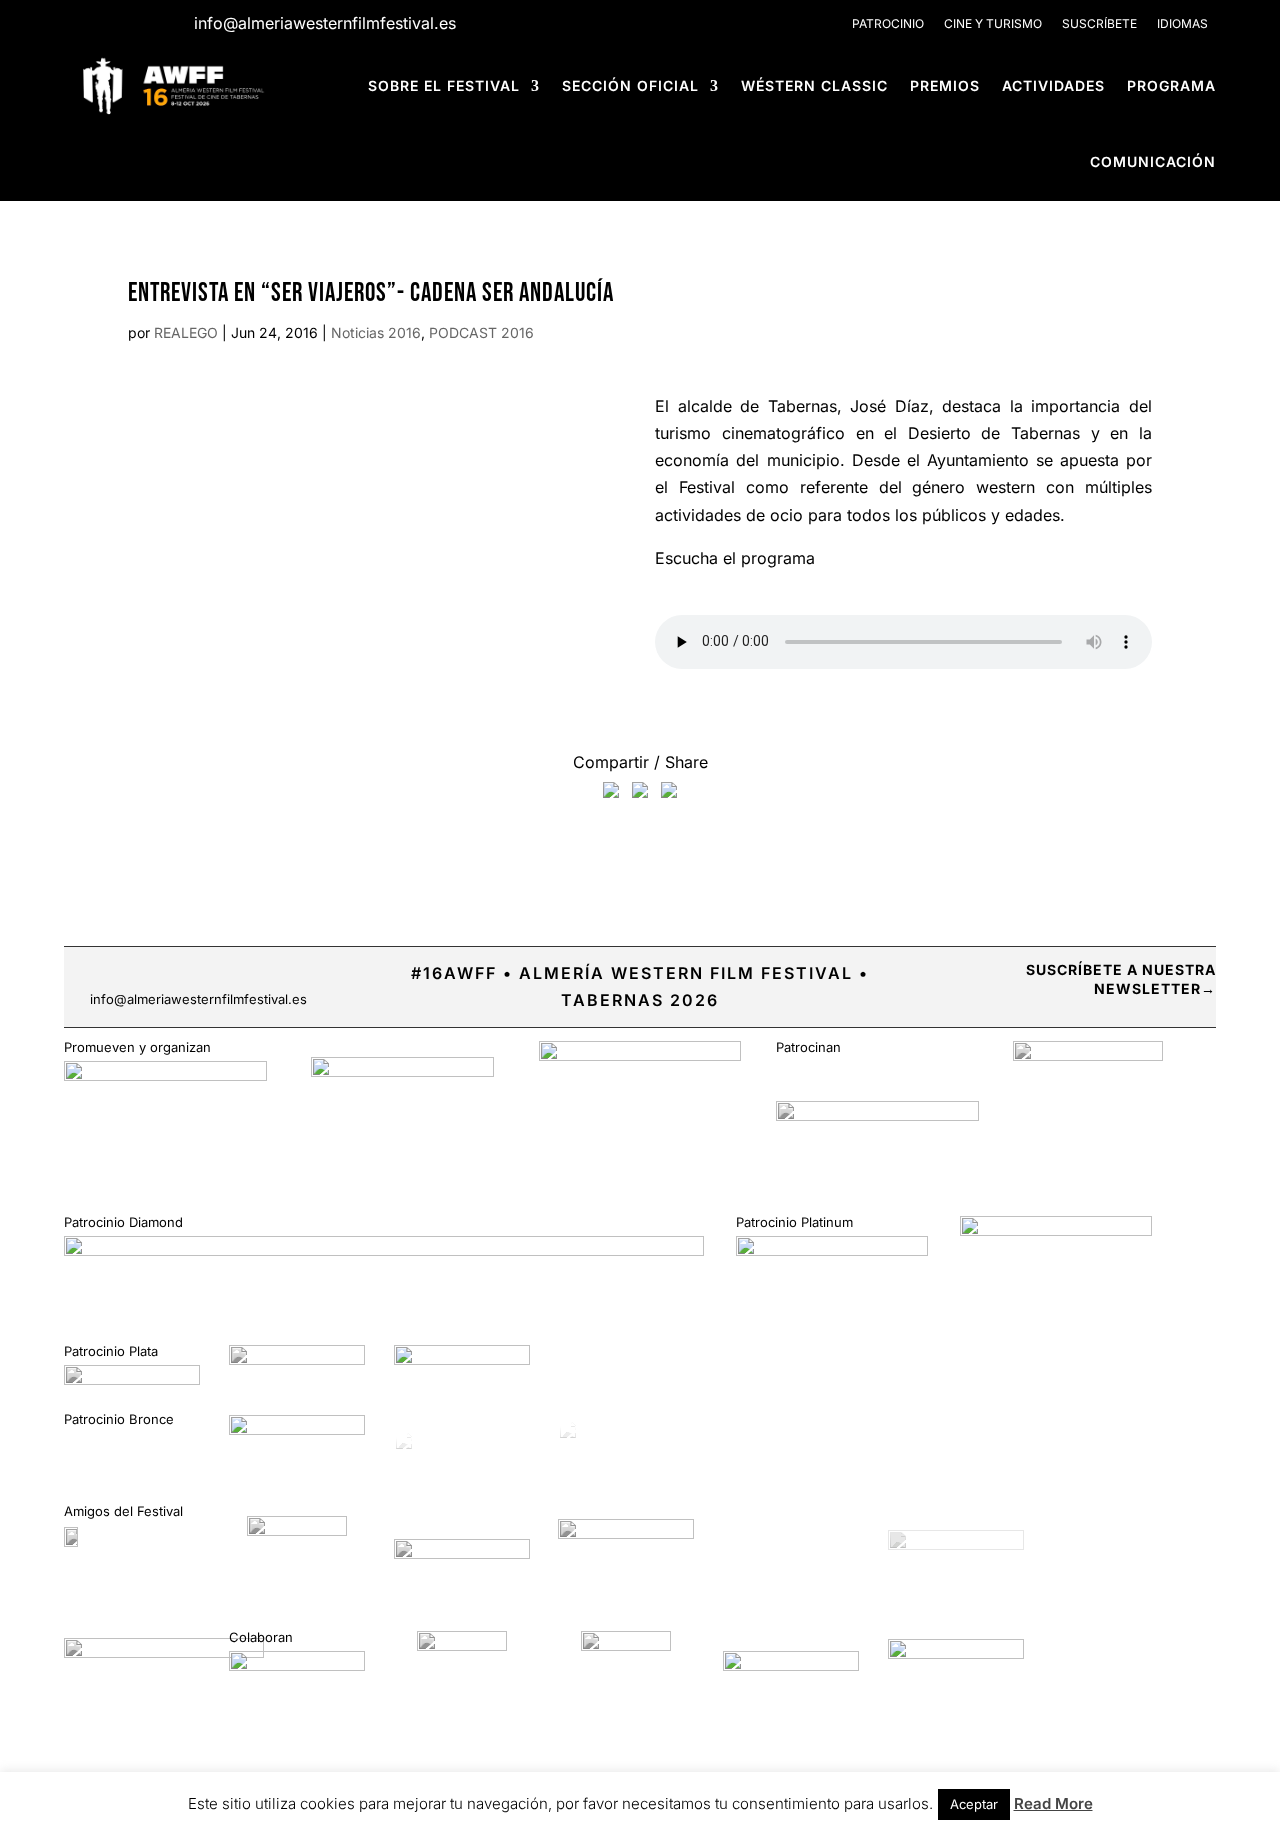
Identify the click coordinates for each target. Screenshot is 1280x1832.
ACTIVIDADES (1053, 85)
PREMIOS (945, 85)
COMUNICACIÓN (1153, 161)
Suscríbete (1099, 23)
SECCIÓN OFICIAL (630, 85)
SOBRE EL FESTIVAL (444, 85)
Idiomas (1182, 23)
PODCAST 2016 (481, 332)
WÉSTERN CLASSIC (814, 85)
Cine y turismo (993, 23)
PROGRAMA (1171, 85)
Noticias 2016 (376, 332)
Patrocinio (888, 23)
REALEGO (186, 332)
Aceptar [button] (974, 1804)
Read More (1053, 1803)
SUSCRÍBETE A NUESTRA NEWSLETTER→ (1121, 979)
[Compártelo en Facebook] (611, 794)
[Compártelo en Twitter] (640, 794)
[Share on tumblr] (669, 794)
